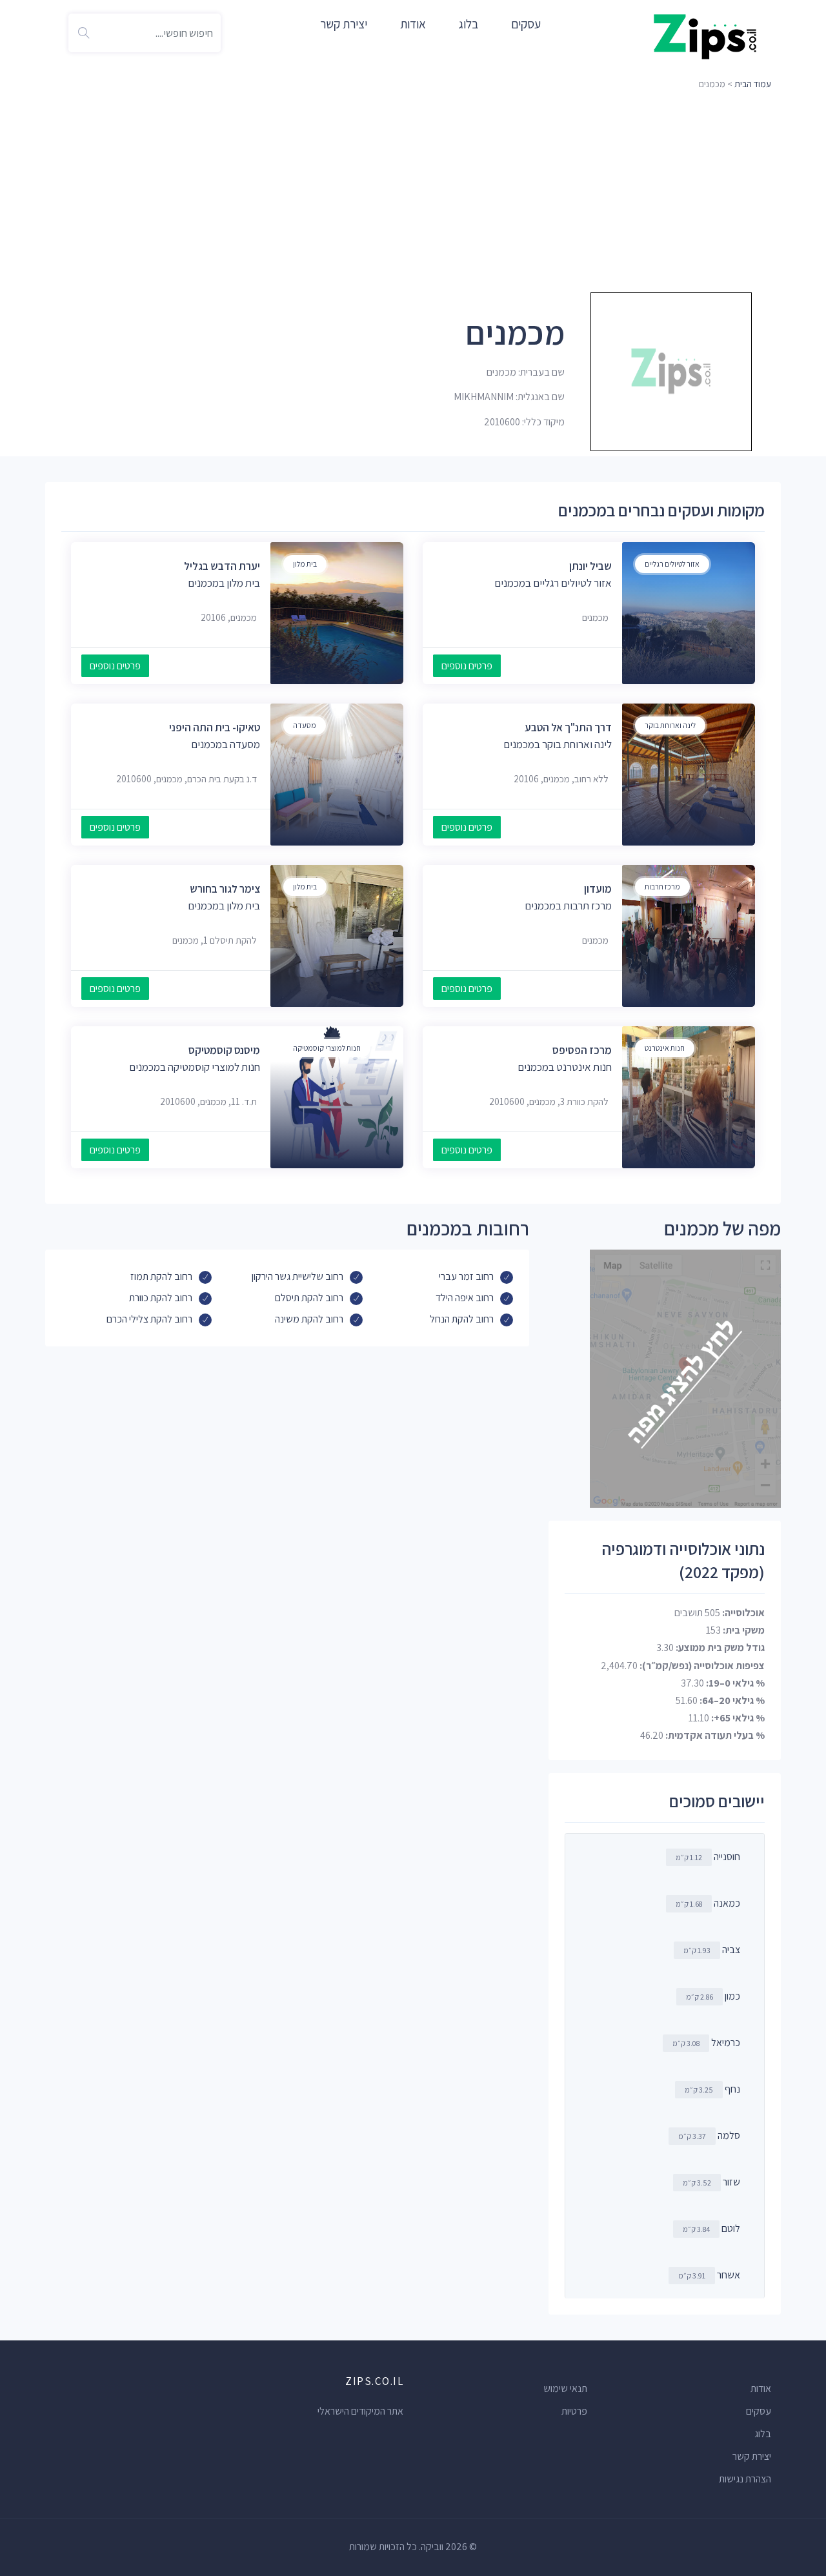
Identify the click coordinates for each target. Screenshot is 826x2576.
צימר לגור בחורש (225, 889)
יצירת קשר (344, 24)
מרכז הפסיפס (582, 1050)
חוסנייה (727, 1857)
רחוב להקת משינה (309, 1319)
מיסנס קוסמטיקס (224, 1050)
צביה (731, 1950)
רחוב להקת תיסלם (309, 1298)
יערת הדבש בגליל (222, 566)
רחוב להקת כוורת (161, 1298)
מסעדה (305, 725)
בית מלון (305, 564)
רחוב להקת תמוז (161, 1276)
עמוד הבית (753, 84)
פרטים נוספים (467, 666)
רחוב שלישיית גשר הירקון (297, 1276)
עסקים (526, 24)
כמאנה (727, 1903)
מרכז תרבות (662, 887)
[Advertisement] (413, 190)
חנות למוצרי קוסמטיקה (327, 1048)
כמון (732, 1996)
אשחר (729, 2275)
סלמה (729, 2135)
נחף (732, 2089)
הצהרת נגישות (745, 2479)
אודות (413, 24)
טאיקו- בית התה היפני (215, 727)
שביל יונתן (590, 566)
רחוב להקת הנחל (462, 1319)
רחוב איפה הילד (465, 1298)
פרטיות (574, 2411)
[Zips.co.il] (705, 36)
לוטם (731, 2228)
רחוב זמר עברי (466, 1276)
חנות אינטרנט (665, 1048)
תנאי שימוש (565, 2388)
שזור (731, 2182)
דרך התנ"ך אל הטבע (568, 727)
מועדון (598, 889)
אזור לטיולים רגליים (672, 564)
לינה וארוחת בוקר (670, 725)
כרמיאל (726, 2043)
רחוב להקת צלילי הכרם (149, 1319)
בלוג (468, 24)
